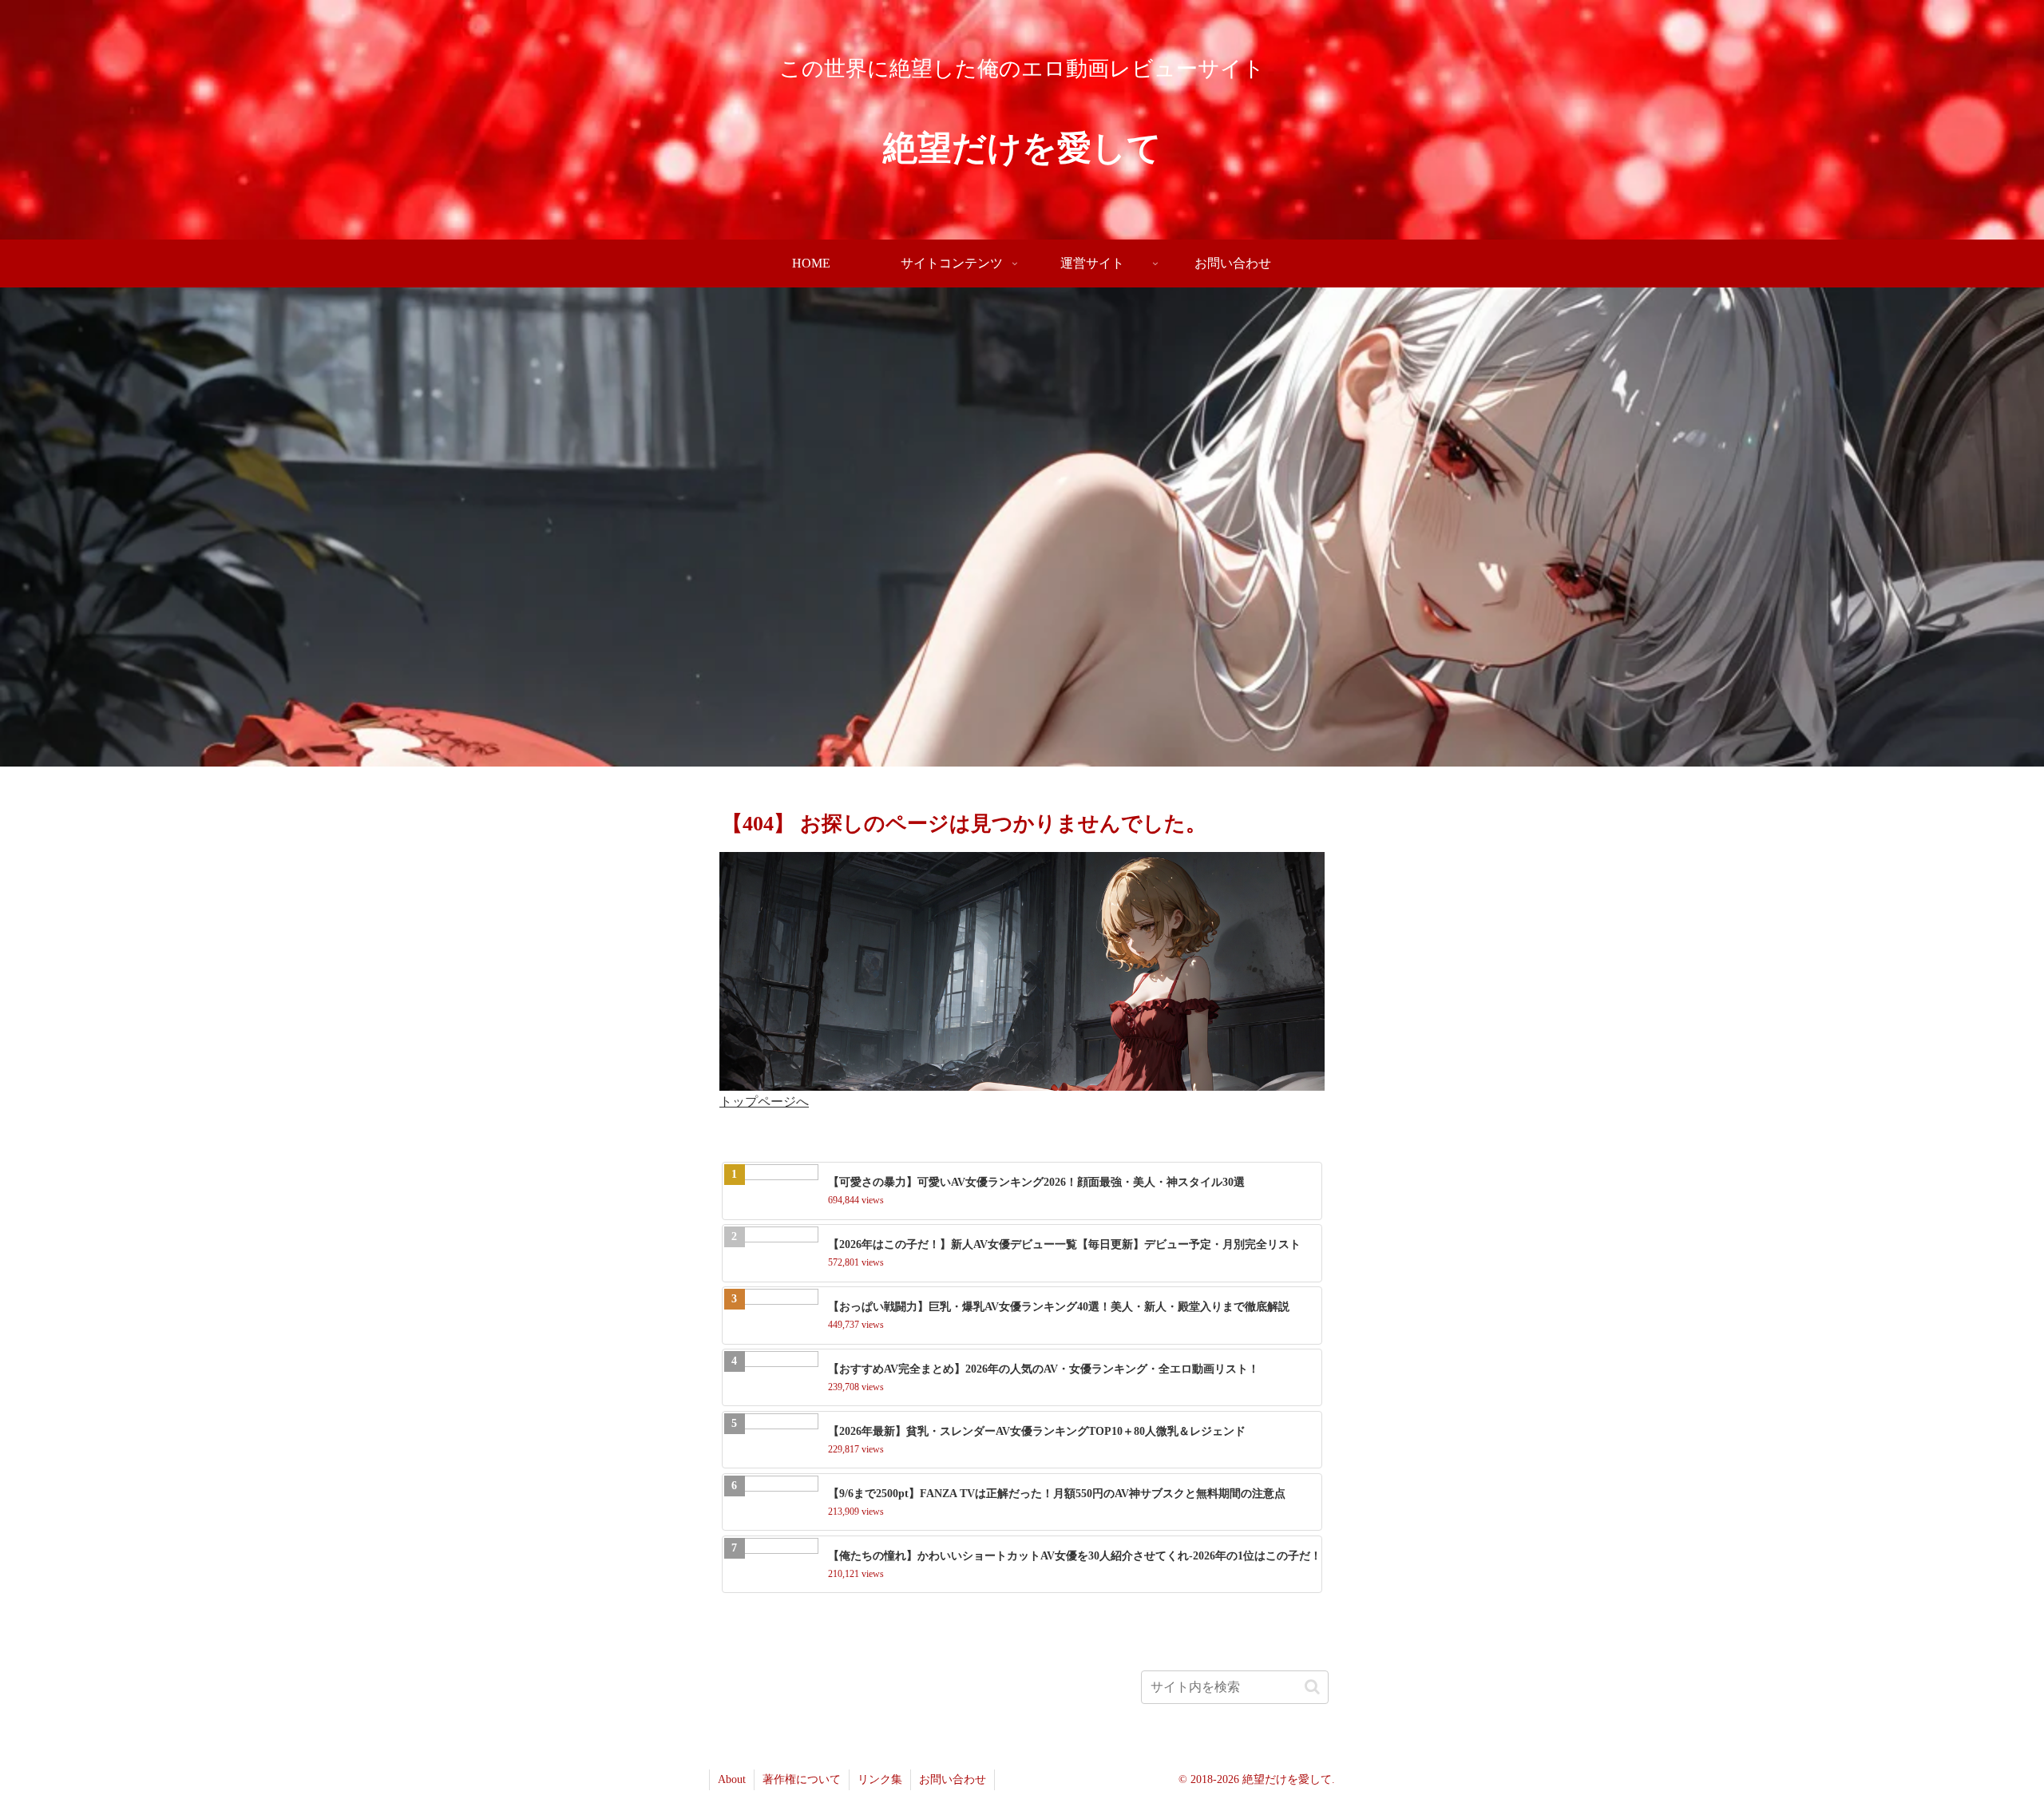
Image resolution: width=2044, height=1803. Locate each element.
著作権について (802, 1779)
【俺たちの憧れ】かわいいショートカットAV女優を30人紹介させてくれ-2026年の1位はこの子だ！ (1075, 1556)
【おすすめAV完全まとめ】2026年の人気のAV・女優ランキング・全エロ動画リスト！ (1044, 1369)
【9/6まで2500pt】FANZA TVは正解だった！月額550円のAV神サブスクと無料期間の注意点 (1057, 1494)
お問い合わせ (953, 1779)
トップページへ (764, 1102)
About (732, 1779)
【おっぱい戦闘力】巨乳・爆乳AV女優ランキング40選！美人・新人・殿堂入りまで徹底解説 (1059, 1307)
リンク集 (880, 1779)
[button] (1312, 1687)
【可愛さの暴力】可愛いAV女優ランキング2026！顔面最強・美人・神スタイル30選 (1036, 1182)
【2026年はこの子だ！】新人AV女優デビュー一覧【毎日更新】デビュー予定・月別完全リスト (1064, 1244)
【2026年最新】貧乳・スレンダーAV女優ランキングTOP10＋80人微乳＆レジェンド (1037, 1431)
